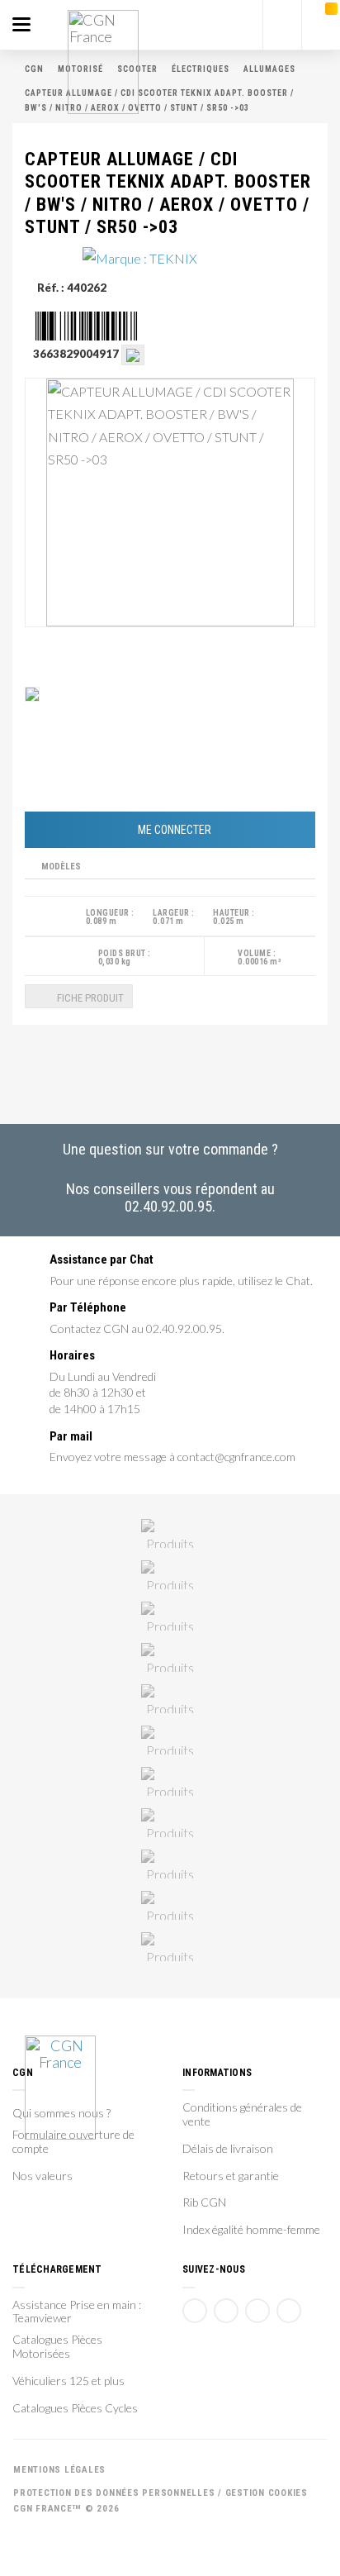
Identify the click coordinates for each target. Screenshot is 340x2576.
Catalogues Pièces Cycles (75, 2408)
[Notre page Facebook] (195, 2311)
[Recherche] (282, 25)
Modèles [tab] (61, 867)
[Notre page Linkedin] (257, 2311)
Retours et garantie (231, 2176)
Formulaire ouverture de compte (73, 2142)
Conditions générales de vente (242, 2114)
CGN (34, 69)
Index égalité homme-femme (251, 2230)
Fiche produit (89, 998)
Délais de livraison (228, 2149)
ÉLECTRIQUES (201, 69)
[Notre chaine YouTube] (226, 2311)
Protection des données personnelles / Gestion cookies (161, 2493)
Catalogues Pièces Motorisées (57, 2347)
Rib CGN (204, 2202)
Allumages (269, 69)
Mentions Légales (59, 2470)
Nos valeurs (42, 2176)
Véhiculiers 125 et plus (68, 2381)
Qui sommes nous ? (61, 2113)
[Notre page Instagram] (289, 2311)
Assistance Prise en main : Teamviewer (77, 2312)
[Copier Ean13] (133, 354)
